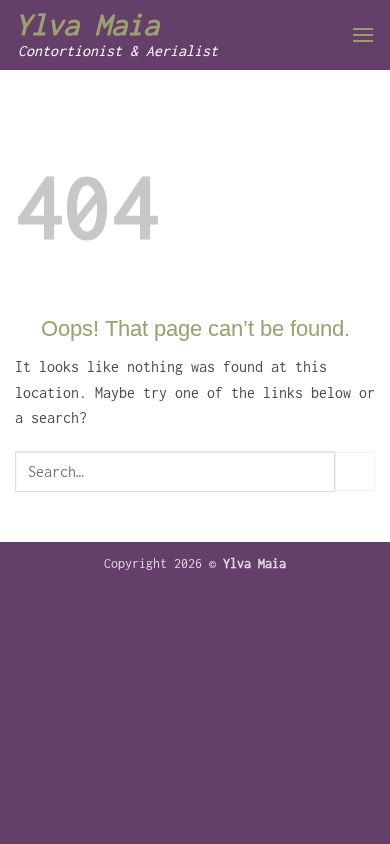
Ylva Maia (87, 25)
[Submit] (355, 471)
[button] (363, 34)
